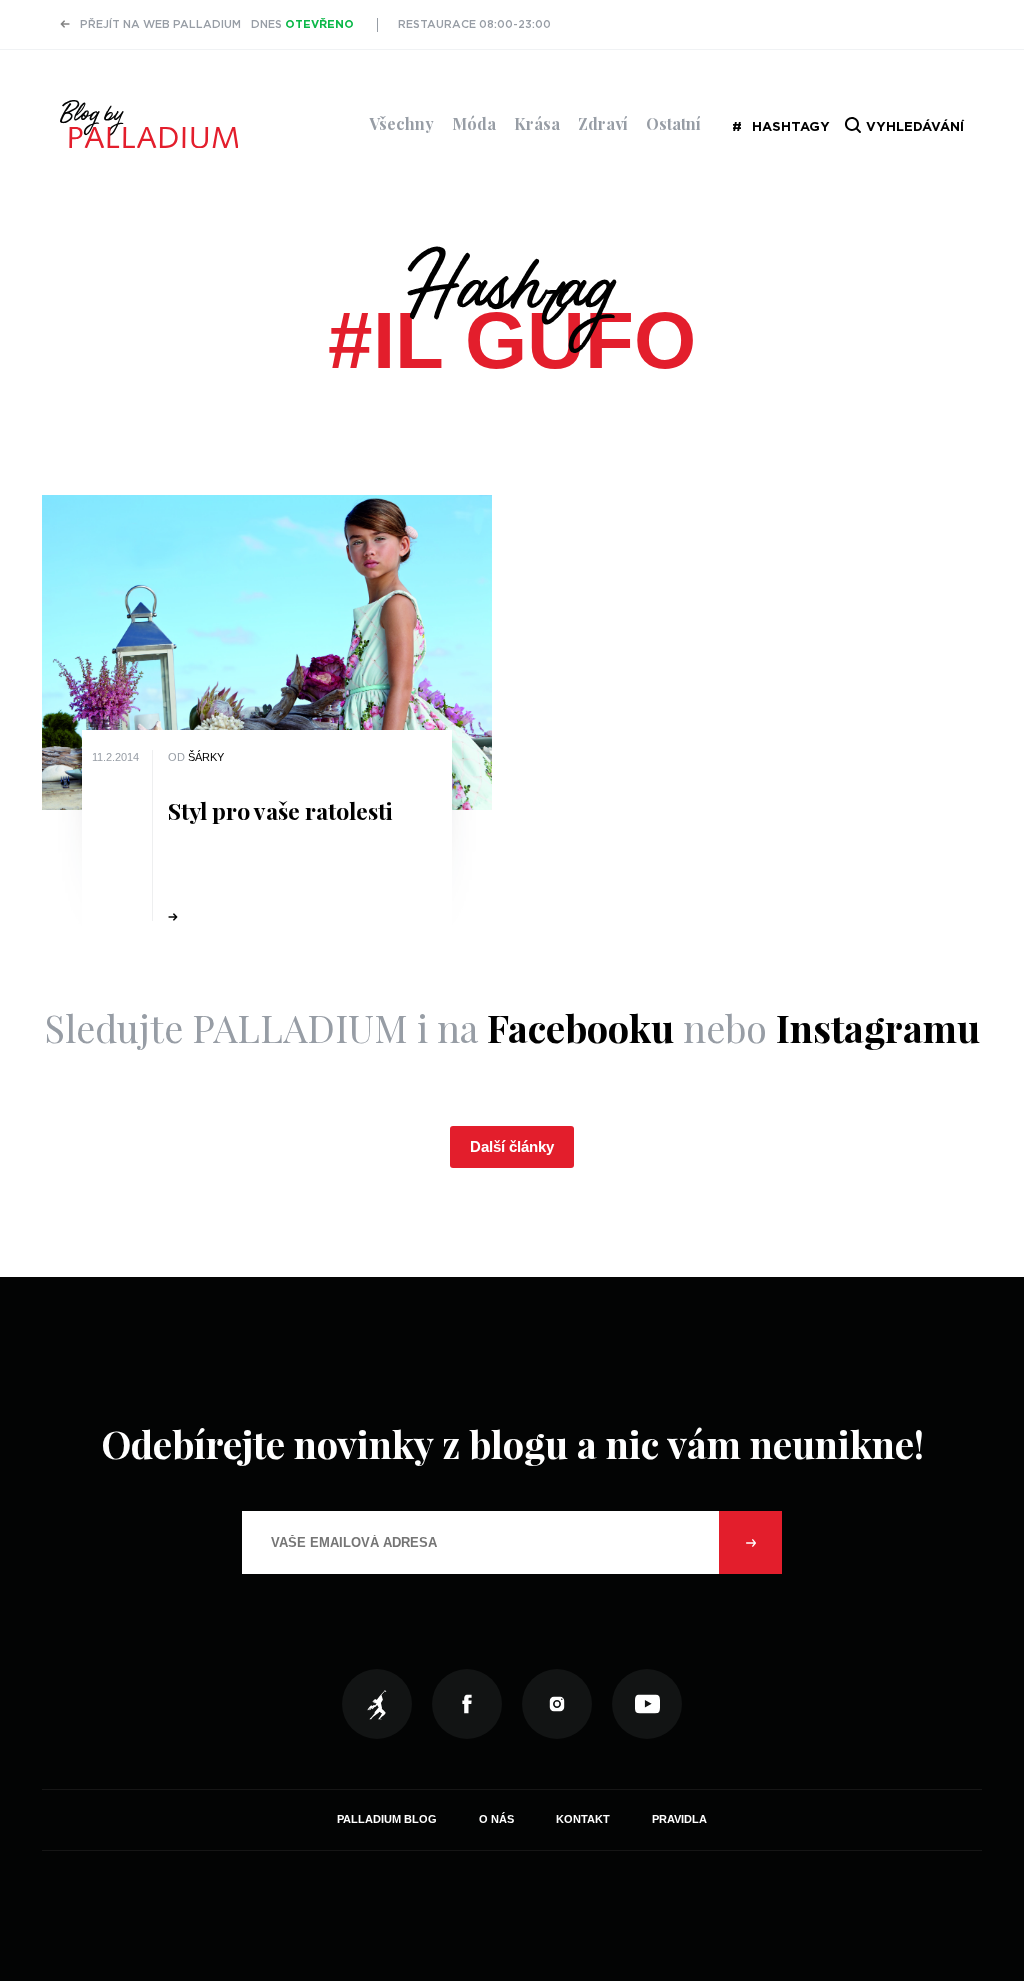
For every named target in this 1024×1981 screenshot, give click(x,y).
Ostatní (673, 123)
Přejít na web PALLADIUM (160, 24)
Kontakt (583, 1819)
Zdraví (603, 123)
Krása (537, 123)
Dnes (302, 24)
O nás (496, 1819)
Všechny (401, 123)
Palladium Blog (387, 1819)
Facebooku (580, 1027)
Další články (512, 1146)
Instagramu (878, 1027)
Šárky (206, 757)
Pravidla (679, 1819)
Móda (474, 123)
